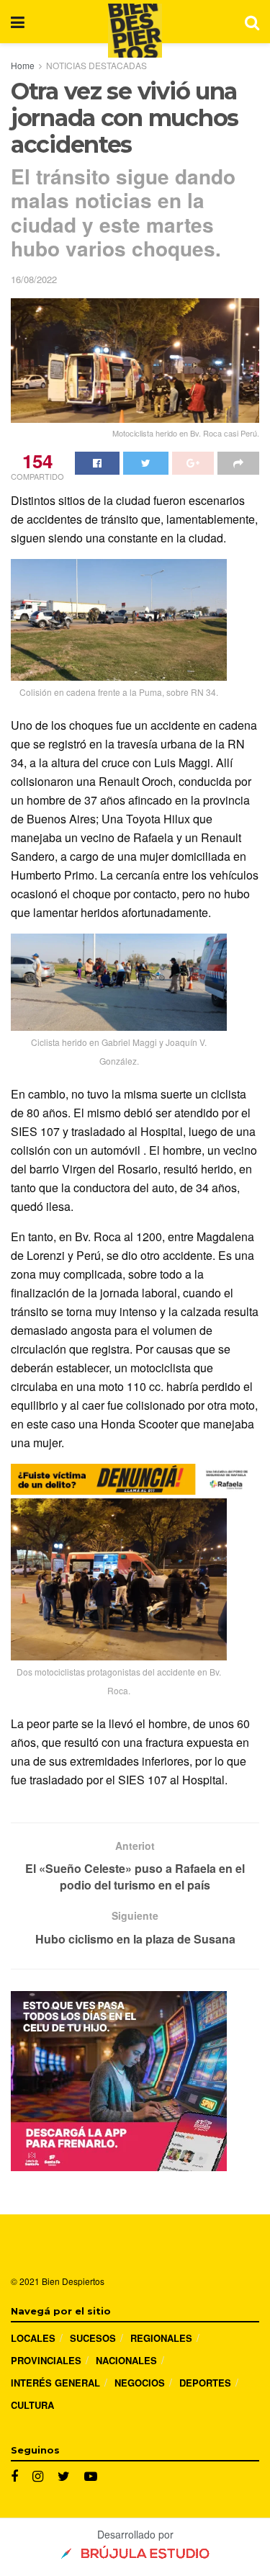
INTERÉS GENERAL (55, 2383)
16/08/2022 (34, 279)
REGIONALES (161, 2338)
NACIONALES (126, 2360)
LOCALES (33, 2338)
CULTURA (32, 2405)
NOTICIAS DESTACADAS (96, 65)
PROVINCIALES (46, 2360)
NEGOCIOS (140, 2383)
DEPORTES (205, 2383)
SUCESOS (93, 2338)
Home (23, 65)
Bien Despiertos (73, 2281)
